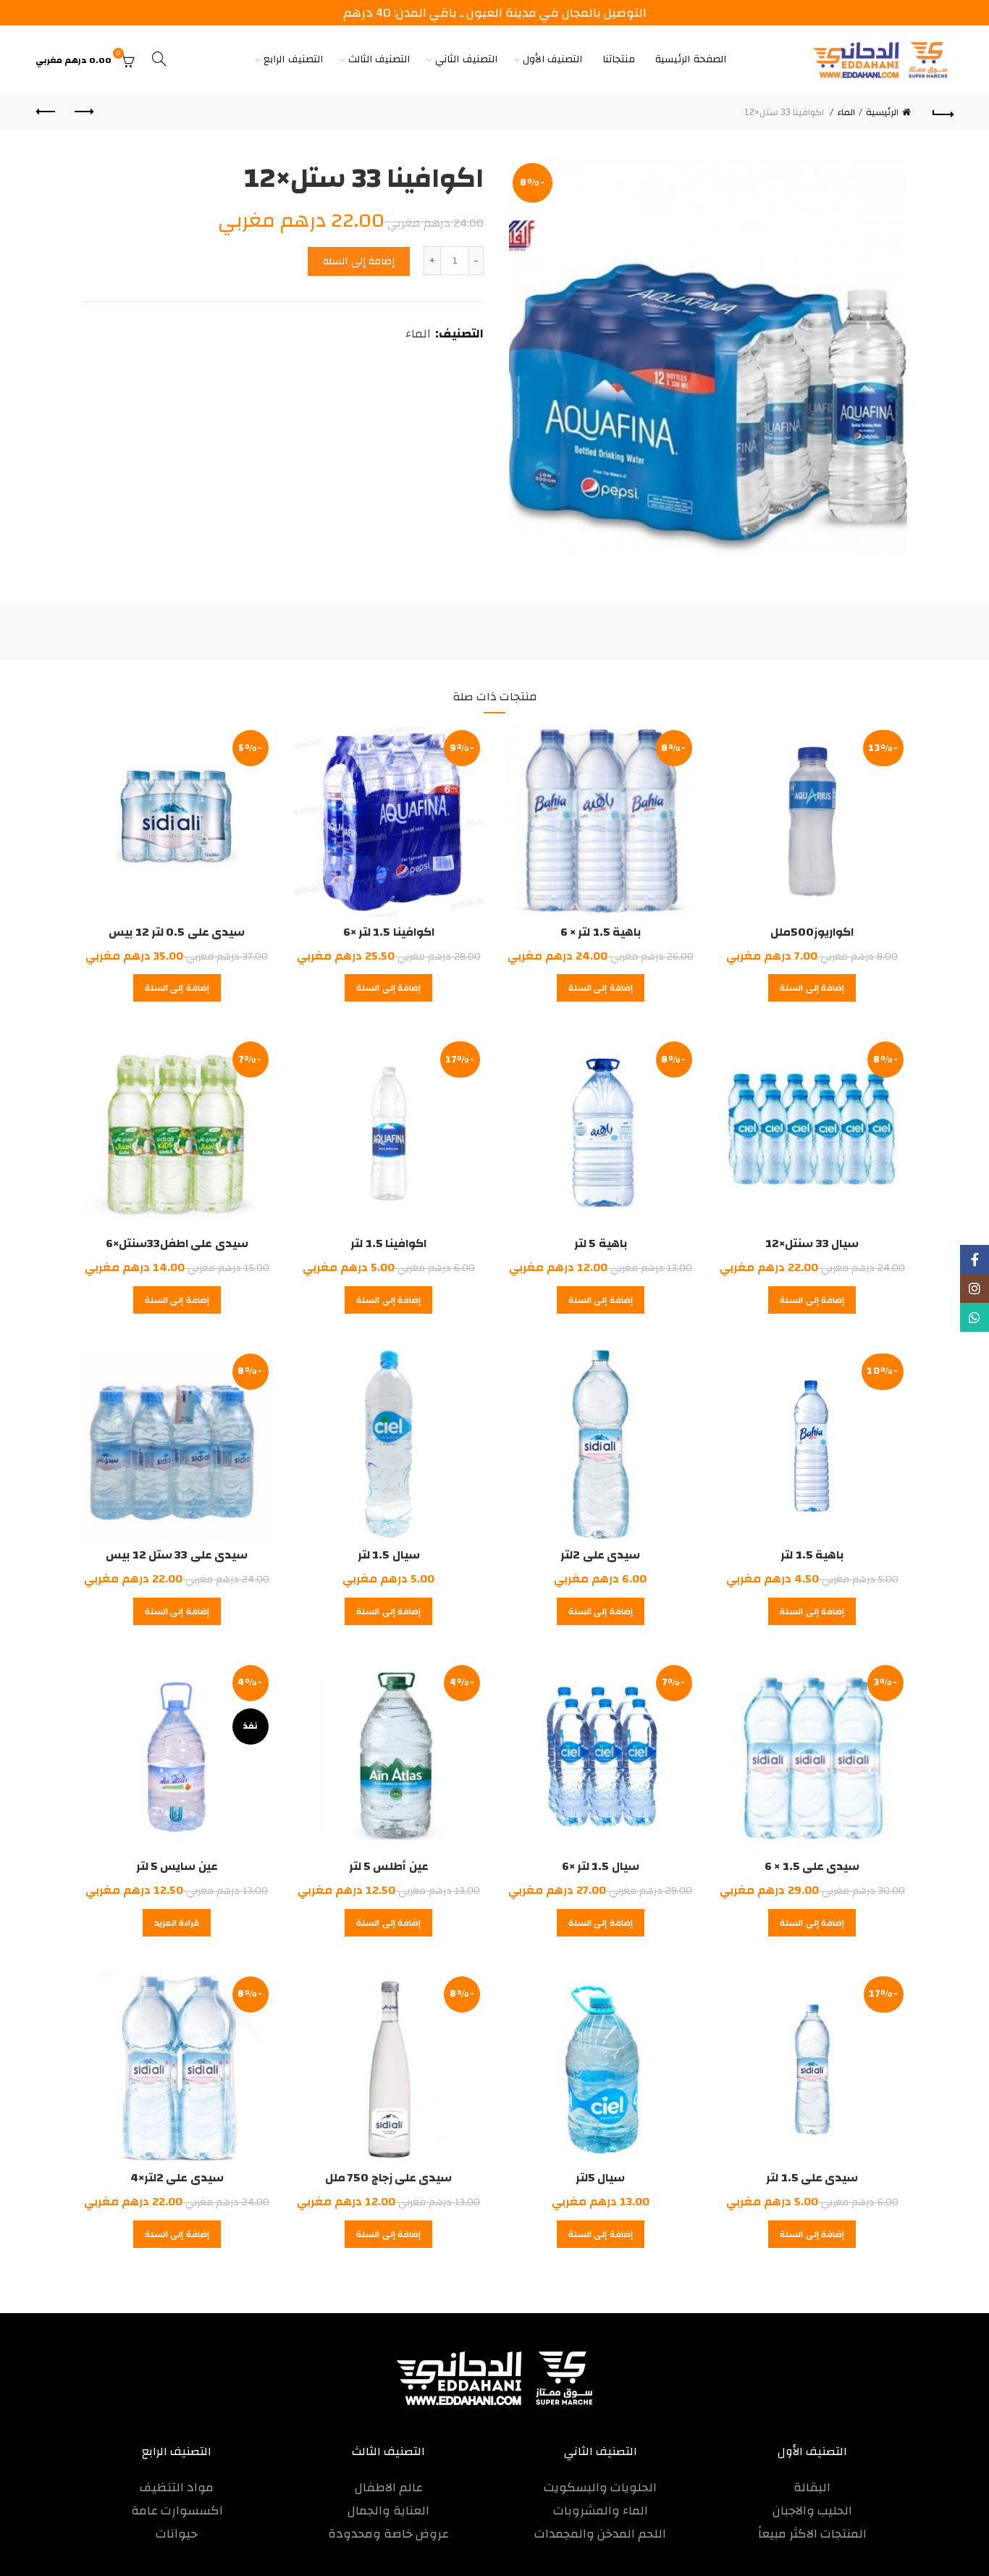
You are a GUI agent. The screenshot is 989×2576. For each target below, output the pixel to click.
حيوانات (177, 2534)
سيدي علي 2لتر (600, 1555)
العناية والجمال (388, 2510)
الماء (846, 112)
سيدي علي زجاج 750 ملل (388, 2178)
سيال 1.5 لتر (389, 1555)
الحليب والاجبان (812, 2510)
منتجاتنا (619, 59)
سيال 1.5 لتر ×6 (601, 1866)
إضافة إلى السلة (359, 261)
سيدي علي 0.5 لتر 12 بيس (177, 932)
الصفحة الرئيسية (691, 59)
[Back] (943, 112)
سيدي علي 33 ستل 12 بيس (177, 1555)
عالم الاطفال (389, 2487)
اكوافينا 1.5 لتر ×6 (389, 932)
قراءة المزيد (177, 1923)
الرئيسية (882, 112)
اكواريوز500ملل (812, 932)
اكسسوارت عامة (177, 2510)
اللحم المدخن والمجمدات (600, 2534)
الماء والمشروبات (601, 2510)
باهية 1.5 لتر (812, 1555)
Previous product (83, 112)
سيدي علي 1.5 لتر (812, 2178)
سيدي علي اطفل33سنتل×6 (177, 1243)
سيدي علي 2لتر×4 (177, 2178)
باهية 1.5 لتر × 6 (601, 932)
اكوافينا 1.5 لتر (388, 1243)
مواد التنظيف (177, 2487)
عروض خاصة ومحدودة (388, 2534)
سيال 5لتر (600, 2178)
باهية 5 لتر (601, 1243)
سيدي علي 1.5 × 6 (812, 1866)
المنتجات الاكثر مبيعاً (812, 2534)
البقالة (812, 2487)
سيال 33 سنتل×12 (812, 1243)
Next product (46, 112)
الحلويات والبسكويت (600, 2487)
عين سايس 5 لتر (177, 1866)
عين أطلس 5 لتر (389, 1866)
